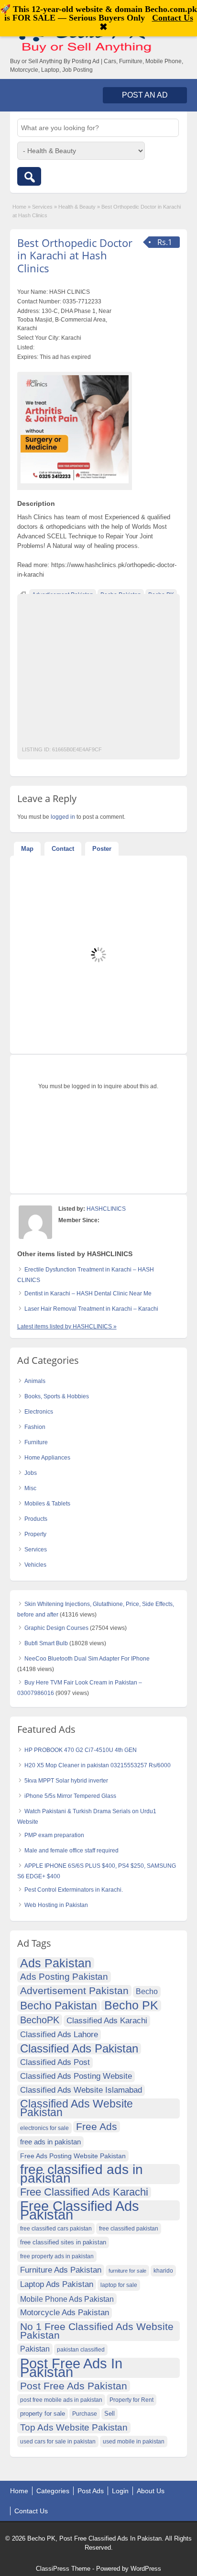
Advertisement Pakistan (74, 1991)
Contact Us (31, 2511)
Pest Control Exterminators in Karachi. (74, 1890)
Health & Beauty (77, 207)
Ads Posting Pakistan (64, 1977)
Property (35, 1534)
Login (120, 2491)
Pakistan (35, 2349)
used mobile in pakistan (134, 2442)
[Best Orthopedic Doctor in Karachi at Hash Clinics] (75, 429)
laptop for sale (119, 2285)
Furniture (36, 1442)
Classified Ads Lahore (59, 2035)
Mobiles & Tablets (47, 1504)
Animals (35, 1381)
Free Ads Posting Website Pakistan (73, 2156)
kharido (163, 2271)
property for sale (43, 2414)
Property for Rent (131, 2400)
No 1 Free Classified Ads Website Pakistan (97, 2331)
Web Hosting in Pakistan (56, 1905)
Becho (147, 1991)
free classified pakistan (129, 2229)
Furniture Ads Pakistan (61, 2270)
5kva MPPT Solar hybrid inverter (66, 1781)
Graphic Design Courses (56, 1628)
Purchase (85, 2414)
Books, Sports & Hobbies (57, 1396)
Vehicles (35, 1565)
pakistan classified (81, 2350)
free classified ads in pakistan (82, 2174)
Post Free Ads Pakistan (74, 2386)
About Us (151, 2491)
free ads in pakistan (50, 2142)
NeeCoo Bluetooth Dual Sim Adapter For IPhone (87, 1659)
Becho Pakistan (59, 2006)
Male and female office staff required (71, 1851)
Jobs (31, 1473)
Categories (53, 2491)
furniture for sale (127, 2271)
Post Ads (91, 2491)
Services (42, 207)
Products (36, 1519)
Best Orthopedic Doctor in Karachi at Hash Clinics (75, 255)
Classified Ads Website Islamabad (81, 2090)
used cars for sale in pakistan (58, 2442)
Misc (30, 1488)
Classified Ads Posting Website (76, 2076)
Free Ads (97, 2126)
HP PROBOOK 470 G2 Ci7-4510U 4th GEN (81, 1750)
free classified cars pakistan (56, 2229)
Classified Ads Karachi (107, 2021)
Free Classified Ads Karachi (84, 2192)
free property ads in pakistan (57, 2256)
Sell (109, 2414)
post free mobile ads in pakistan (61, 2400)
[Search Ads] (29, 176)
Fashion (35, 1427)
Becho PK (131, 2006)
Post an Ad (145, 95)
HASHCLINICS (106, 1209)
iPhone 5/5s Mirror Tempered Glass (70, 1796)
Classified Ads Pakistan (79, 2049)
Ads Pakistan (56, 1963)
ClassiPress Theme (63, 2569)
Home (19, 207)
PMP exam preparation (54, 1835)
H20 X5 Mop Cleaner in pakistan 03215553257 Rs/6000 (98, 1765)
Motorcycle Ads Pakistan (65, 2313)
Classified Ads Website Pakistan (77, 2108)
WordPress (146, 2569)
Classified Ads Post (55, 2062)
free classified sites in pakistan (63, 2242)
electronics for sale (44, 2128)
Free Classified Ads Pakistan (80, 2210)
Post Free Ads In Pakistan (71, 2368)
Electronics (39, 1412)
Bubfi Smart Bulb (46, 1643)
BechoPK (40, 2020)
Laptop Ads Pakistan (57, 2284)
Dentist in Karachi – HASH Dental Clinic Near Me (88, 1294)
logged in (63, 817)
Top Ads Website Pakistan (74, 2427)
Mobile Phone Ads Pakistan (67, 2299)
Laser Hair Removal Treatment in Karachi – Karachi (91, 1309)
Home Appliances (47, 1458)
